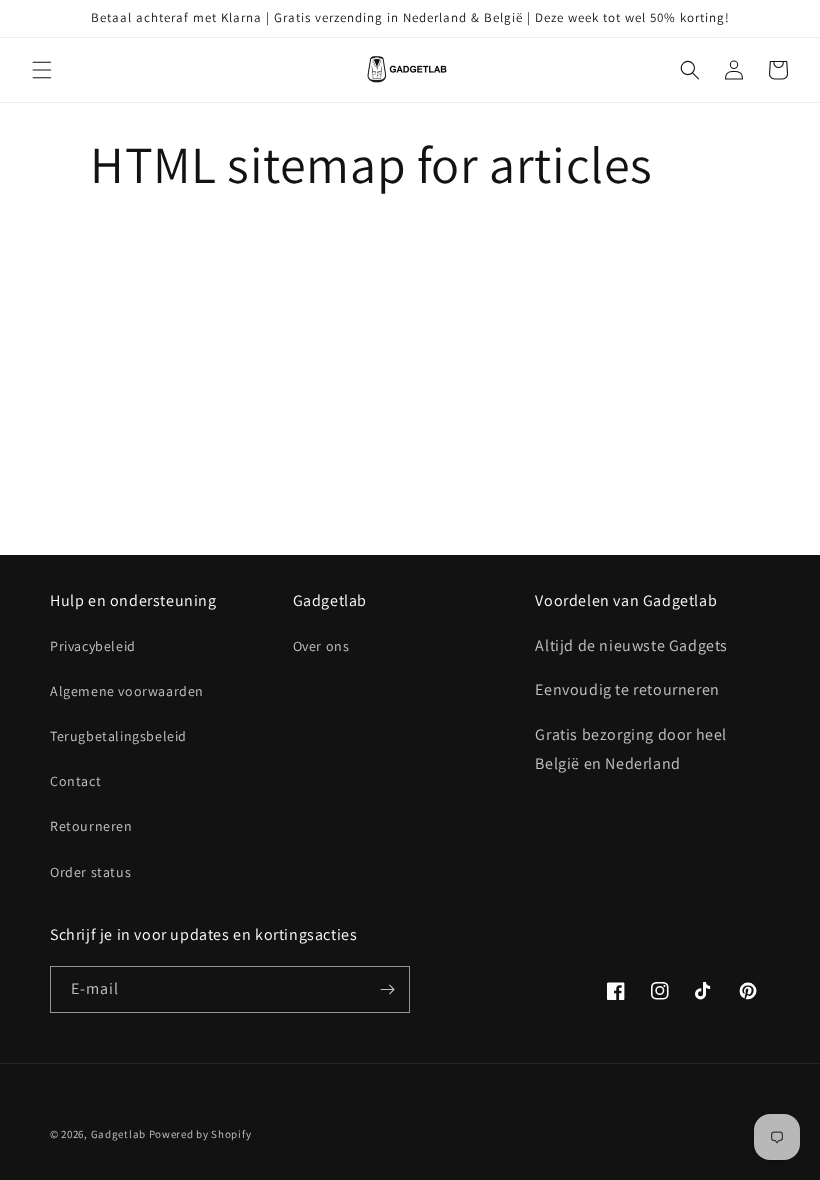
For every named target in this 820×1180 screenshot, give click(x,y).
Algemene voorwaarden (127, 691)
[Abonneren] (387, 989)
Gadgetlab (118, 1134)
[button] (42, 70)
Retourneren (91, 826)
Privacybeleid (93, 646)
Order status (90, 872)
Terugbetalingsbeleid (118, 736)
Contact (75, 781)
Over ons (321, 646)
